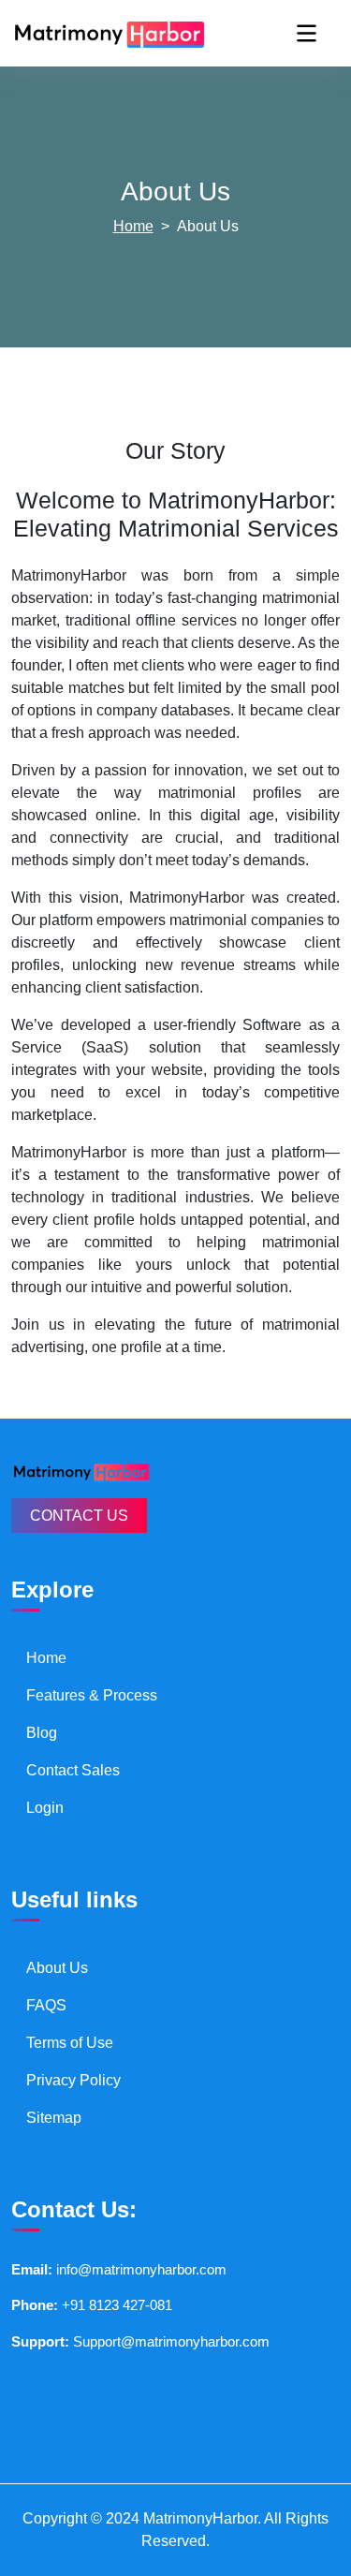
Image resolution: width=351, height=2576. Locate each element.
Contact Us (79, 1516)
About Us (57, 1968)
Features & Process (92, 1695)
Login (45, 1808)
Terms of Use (70, 2043)
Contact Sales (73, 1770)
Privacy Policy (73, 2080)
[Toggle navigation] (307, 33)
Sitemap (54, 2118)
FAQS (46, 2005)
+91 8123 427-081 (117, 2305)
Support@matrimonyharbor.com (171, 2341)
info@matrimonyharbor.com (141, 2269)
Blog (42, 1733)
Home (133, 226)
